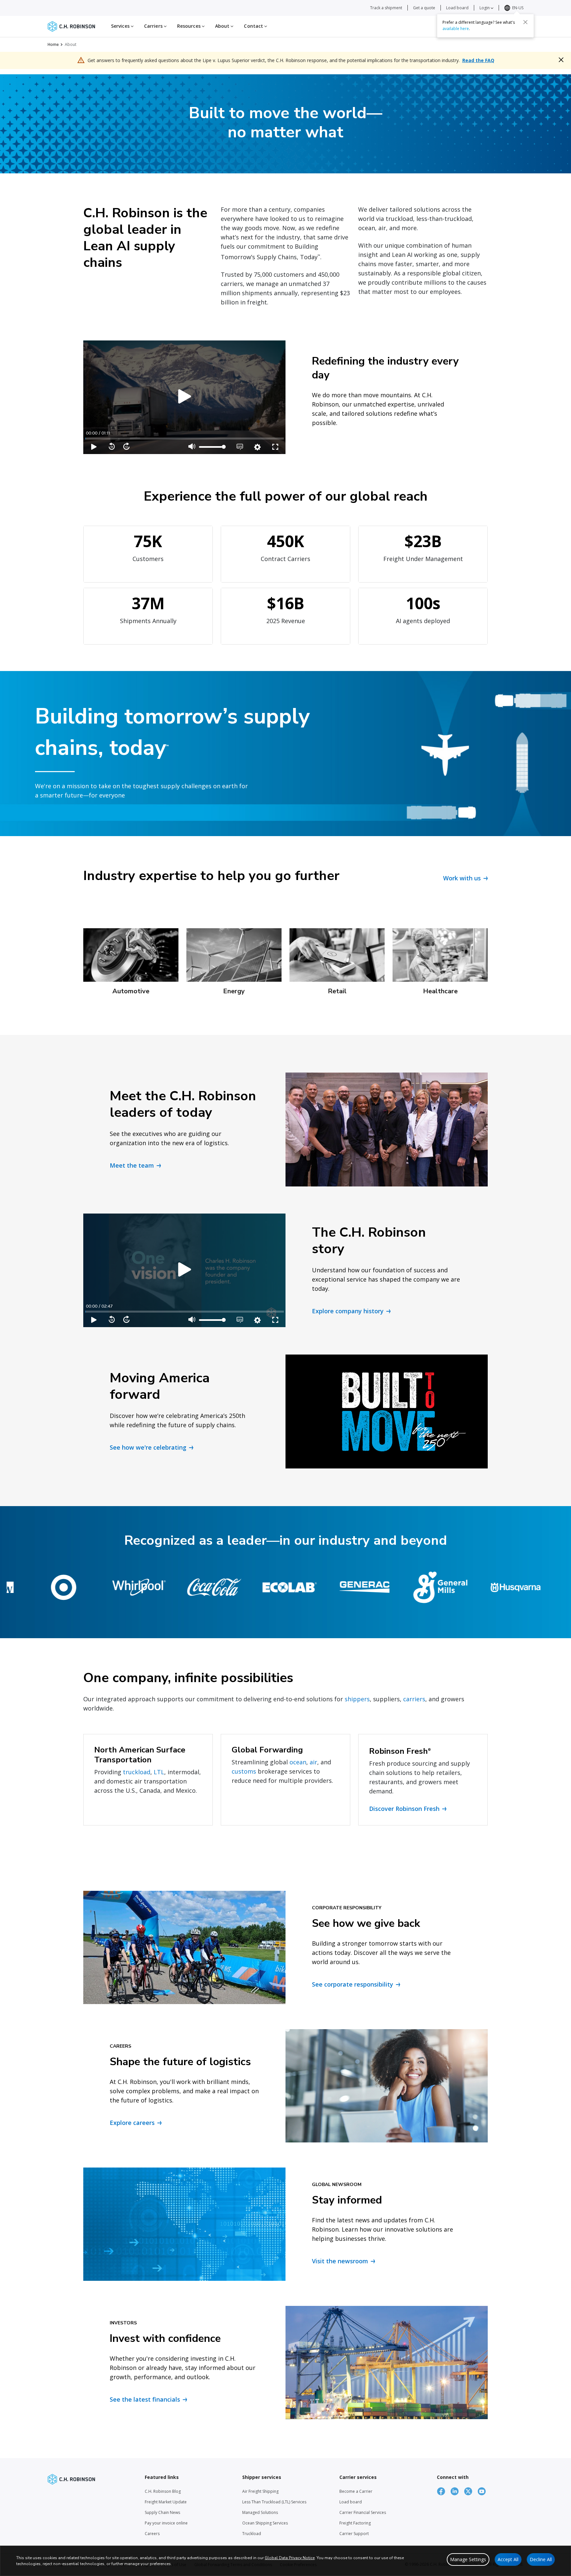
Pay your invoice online (166, 2523)
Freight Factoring (355, 2523)
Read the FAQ (478, 60)
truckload (137, 1772)
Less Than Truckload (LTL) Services (274, 2502)
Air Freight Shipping (260, 2491)
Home (53, 44)
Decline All (541, 2559)
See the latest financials (145, 2399)
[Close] (525, 22)
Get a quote (424, 8)
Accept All (508, 2559)
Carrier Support (354, 2534)
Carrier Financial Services (363, 2512)
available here (456, 29)
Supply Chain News (162, 2512)
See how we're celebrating (148, 1447)
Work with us (462, 878)
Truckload (252, 2534)
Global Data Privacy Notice (290, 2558)
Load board (457, 8)
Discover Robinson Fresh (404, 1809)
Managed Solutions (260, 2512)
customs (244, 1771)
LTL (159, 1772)
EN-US (518, 8)
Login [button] (485, 8)
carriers (414, 1699)
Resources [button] (190, 26)
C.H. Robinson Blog (163, 2491)
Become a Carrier (356, 2491)
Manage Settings (468, 2559)
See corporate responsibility (353, 1984)
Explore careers (132, 2123)
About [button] (223, 26)
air (313, 1762)
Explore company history (348, 1311)
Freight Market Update (166, 2502)
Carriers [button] (154, 26)
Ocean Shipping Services (265, 2523)
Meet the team (132, 1165)
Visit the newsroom (340, 2261)
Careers (152, 2534)
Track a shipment (386, 8)
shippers (357, 1699)
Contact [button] (254, 26)
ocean (298, 1762)
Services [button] (121, 26)
